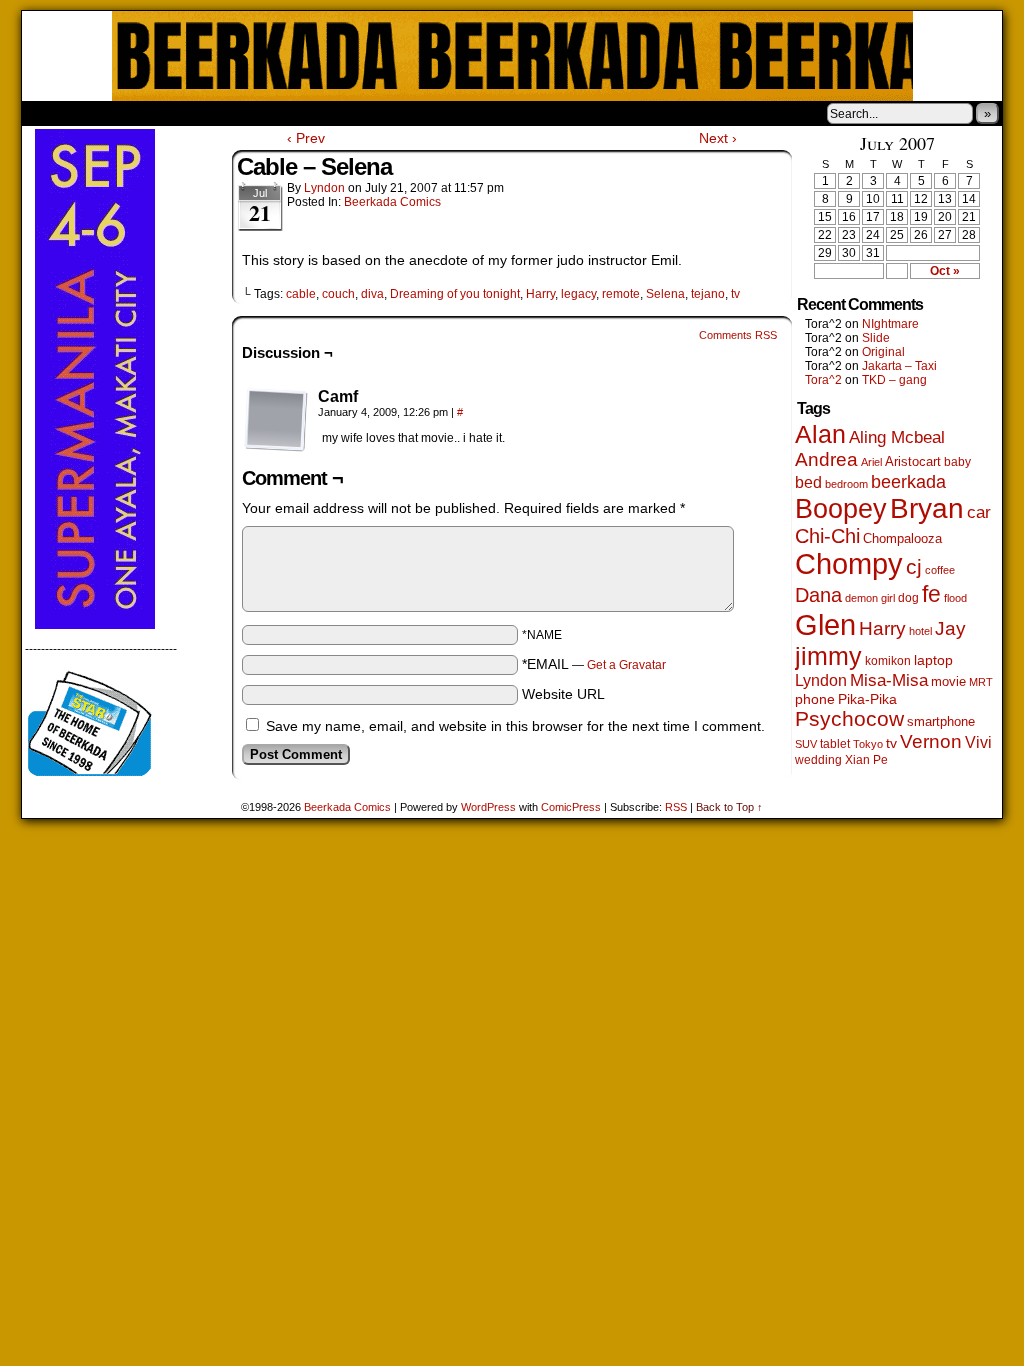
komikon (888, 661)
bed (808, 482)
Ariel (871, 462)
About (109, 113)
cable (301, 294)
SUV (806, 744)
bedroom (846, 484)
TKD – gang (894, 380)
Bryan (927, 508)
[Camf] (276, 420)
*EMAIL (594, 664)
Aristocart (913, 462)
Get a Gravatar (626, 665)
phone (815, 699)
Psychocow (849, 718)
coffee (940, 570)
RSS (676, 807)
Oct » (945, 271)
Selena (665, 294)
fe (931, 594)
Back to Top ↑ (729, 807)
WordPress (488, 807)
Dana (818, 595)
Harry (540, 294)
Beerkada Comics (512, 56)
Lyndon (324, 188)
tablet (835, 743)
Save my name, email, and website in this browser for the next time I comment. (515, 726)
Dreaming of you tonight (455, 294)
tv (735, 294)
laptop (933, 660)
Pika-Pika (867, 699)
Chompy (849, 564)
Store (171, 113)
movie (948, 682)
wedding (818, 759)
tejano (708, 294)
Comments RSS (738, 335)
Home (50, 113)
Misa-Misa (889, 680)
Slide (876, 338)
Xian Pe (866, 759)
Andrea (826, 459)
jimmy (828, 656)
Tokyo (868, 744)
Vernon (931, 741)
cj (914, 567)
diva (372, 294)
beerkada (908, 481)
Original (883, 352)
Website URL (563, 694)
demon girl (870, 598)
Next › (718, 138)
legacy (578, 294)
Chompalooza (902, 538)
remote (621, 294)
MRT (981, 682)
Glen (825, 624)
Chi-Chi (827, 536)
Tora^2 (823, 380)
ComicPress (571, 807)
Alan (820, 434)
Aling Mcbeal (897, 437)
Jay (950, 628)
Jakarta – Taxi (899, 366)
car (979, 512)
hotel (920, 631)
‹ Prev (306, 138)
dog (908, 597)
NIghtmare (890, 324)
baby (957, 462)
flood (955, 598)
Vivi (978, 742)
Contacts (247, 113)
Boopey (841, 508)
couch (338, 294)
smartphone (941, 721)
